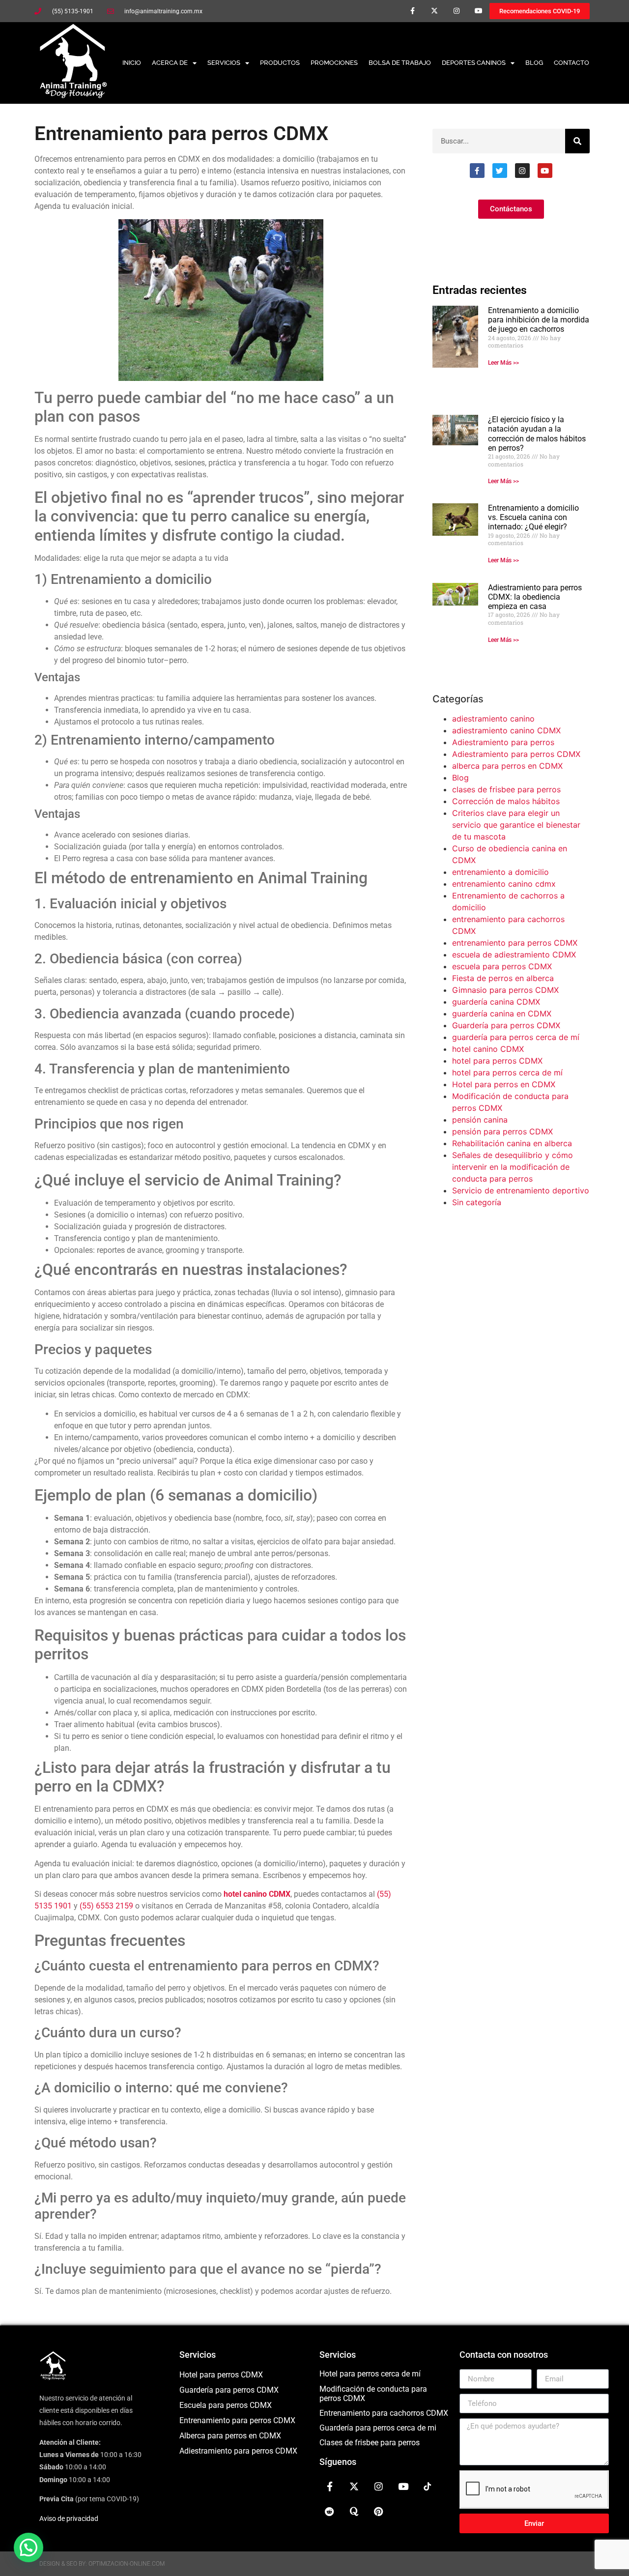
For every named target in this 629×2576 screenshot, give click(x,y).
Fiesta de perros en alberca (503, 978)
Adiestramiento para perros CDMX (516, 754)
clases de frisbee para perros (506, 789)
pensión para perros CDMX (502, 1131)
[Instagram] (456, 11)
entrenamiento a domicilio (500, 872)
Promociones (334, 63)
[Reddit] (330, 2511)
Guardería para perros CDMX (506, 1025)
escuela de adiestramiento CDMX (514, 955)
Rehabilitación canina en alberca (512, 1143)
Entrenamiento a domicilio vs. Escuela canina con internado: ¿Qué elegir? (533, 517)
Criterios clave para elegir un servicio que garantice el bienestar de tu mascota (516, 825)
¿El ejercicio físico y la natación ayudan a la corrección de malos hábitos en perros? (537, 434)
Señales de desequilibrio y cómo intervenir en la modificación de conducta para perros (513, 1167)
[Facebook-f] (413, 11)
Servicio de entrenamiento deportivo (521, 1190)
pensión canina (480, 1120)
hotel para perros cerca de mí (507, 1072)
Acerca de (170, 63)
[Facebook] (477, 171)
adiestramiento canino (493, 719)
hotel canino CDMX (488, 1049)
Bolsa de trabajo (400, 63)
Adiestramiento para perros (503, 742)
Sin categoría (477, 1202)
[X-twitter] (435, 11)
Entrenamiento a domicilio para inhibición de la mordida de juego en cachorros (539, 320)
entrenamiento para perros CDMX (515, 943)
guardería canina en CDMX (502, 1013)
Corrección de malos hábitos (506, 801)
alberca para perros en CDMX (507, 766)
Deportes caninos (474, 63)
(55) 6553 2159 (106, 1906)
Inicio (132, 63)
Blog (534, 63)
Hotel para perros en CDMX (504, 1084)
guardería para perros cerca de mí (516, 1037)
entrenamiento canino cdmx (504, 884)
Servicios (224, 63)
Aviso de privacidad (69, 2518)
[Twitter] (500, 171)
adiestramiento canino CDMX (506, 730)
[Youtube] (478, 11)
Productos (280, 63)
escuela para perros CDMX (502, 966)
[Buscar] (577, 141)
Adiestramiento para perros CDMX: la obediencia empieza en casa (535, 597)
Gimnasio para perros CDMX (505, 990)
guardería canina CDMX (496, 1002)
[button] (29, 2547)
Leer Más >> (503, 363)
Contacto (572, 63)
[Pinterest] (379, 2511)
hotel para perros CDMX (497, 1061)
